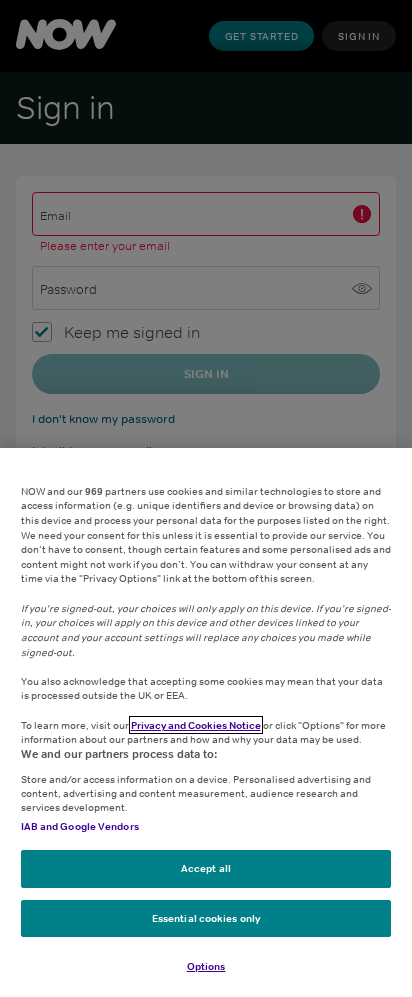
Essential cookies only (206, 918)
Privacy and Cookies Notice (196, 725)
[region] (206, 722)
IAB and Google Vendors (80, 826)
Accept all (206, 868)
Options (206, 966)
